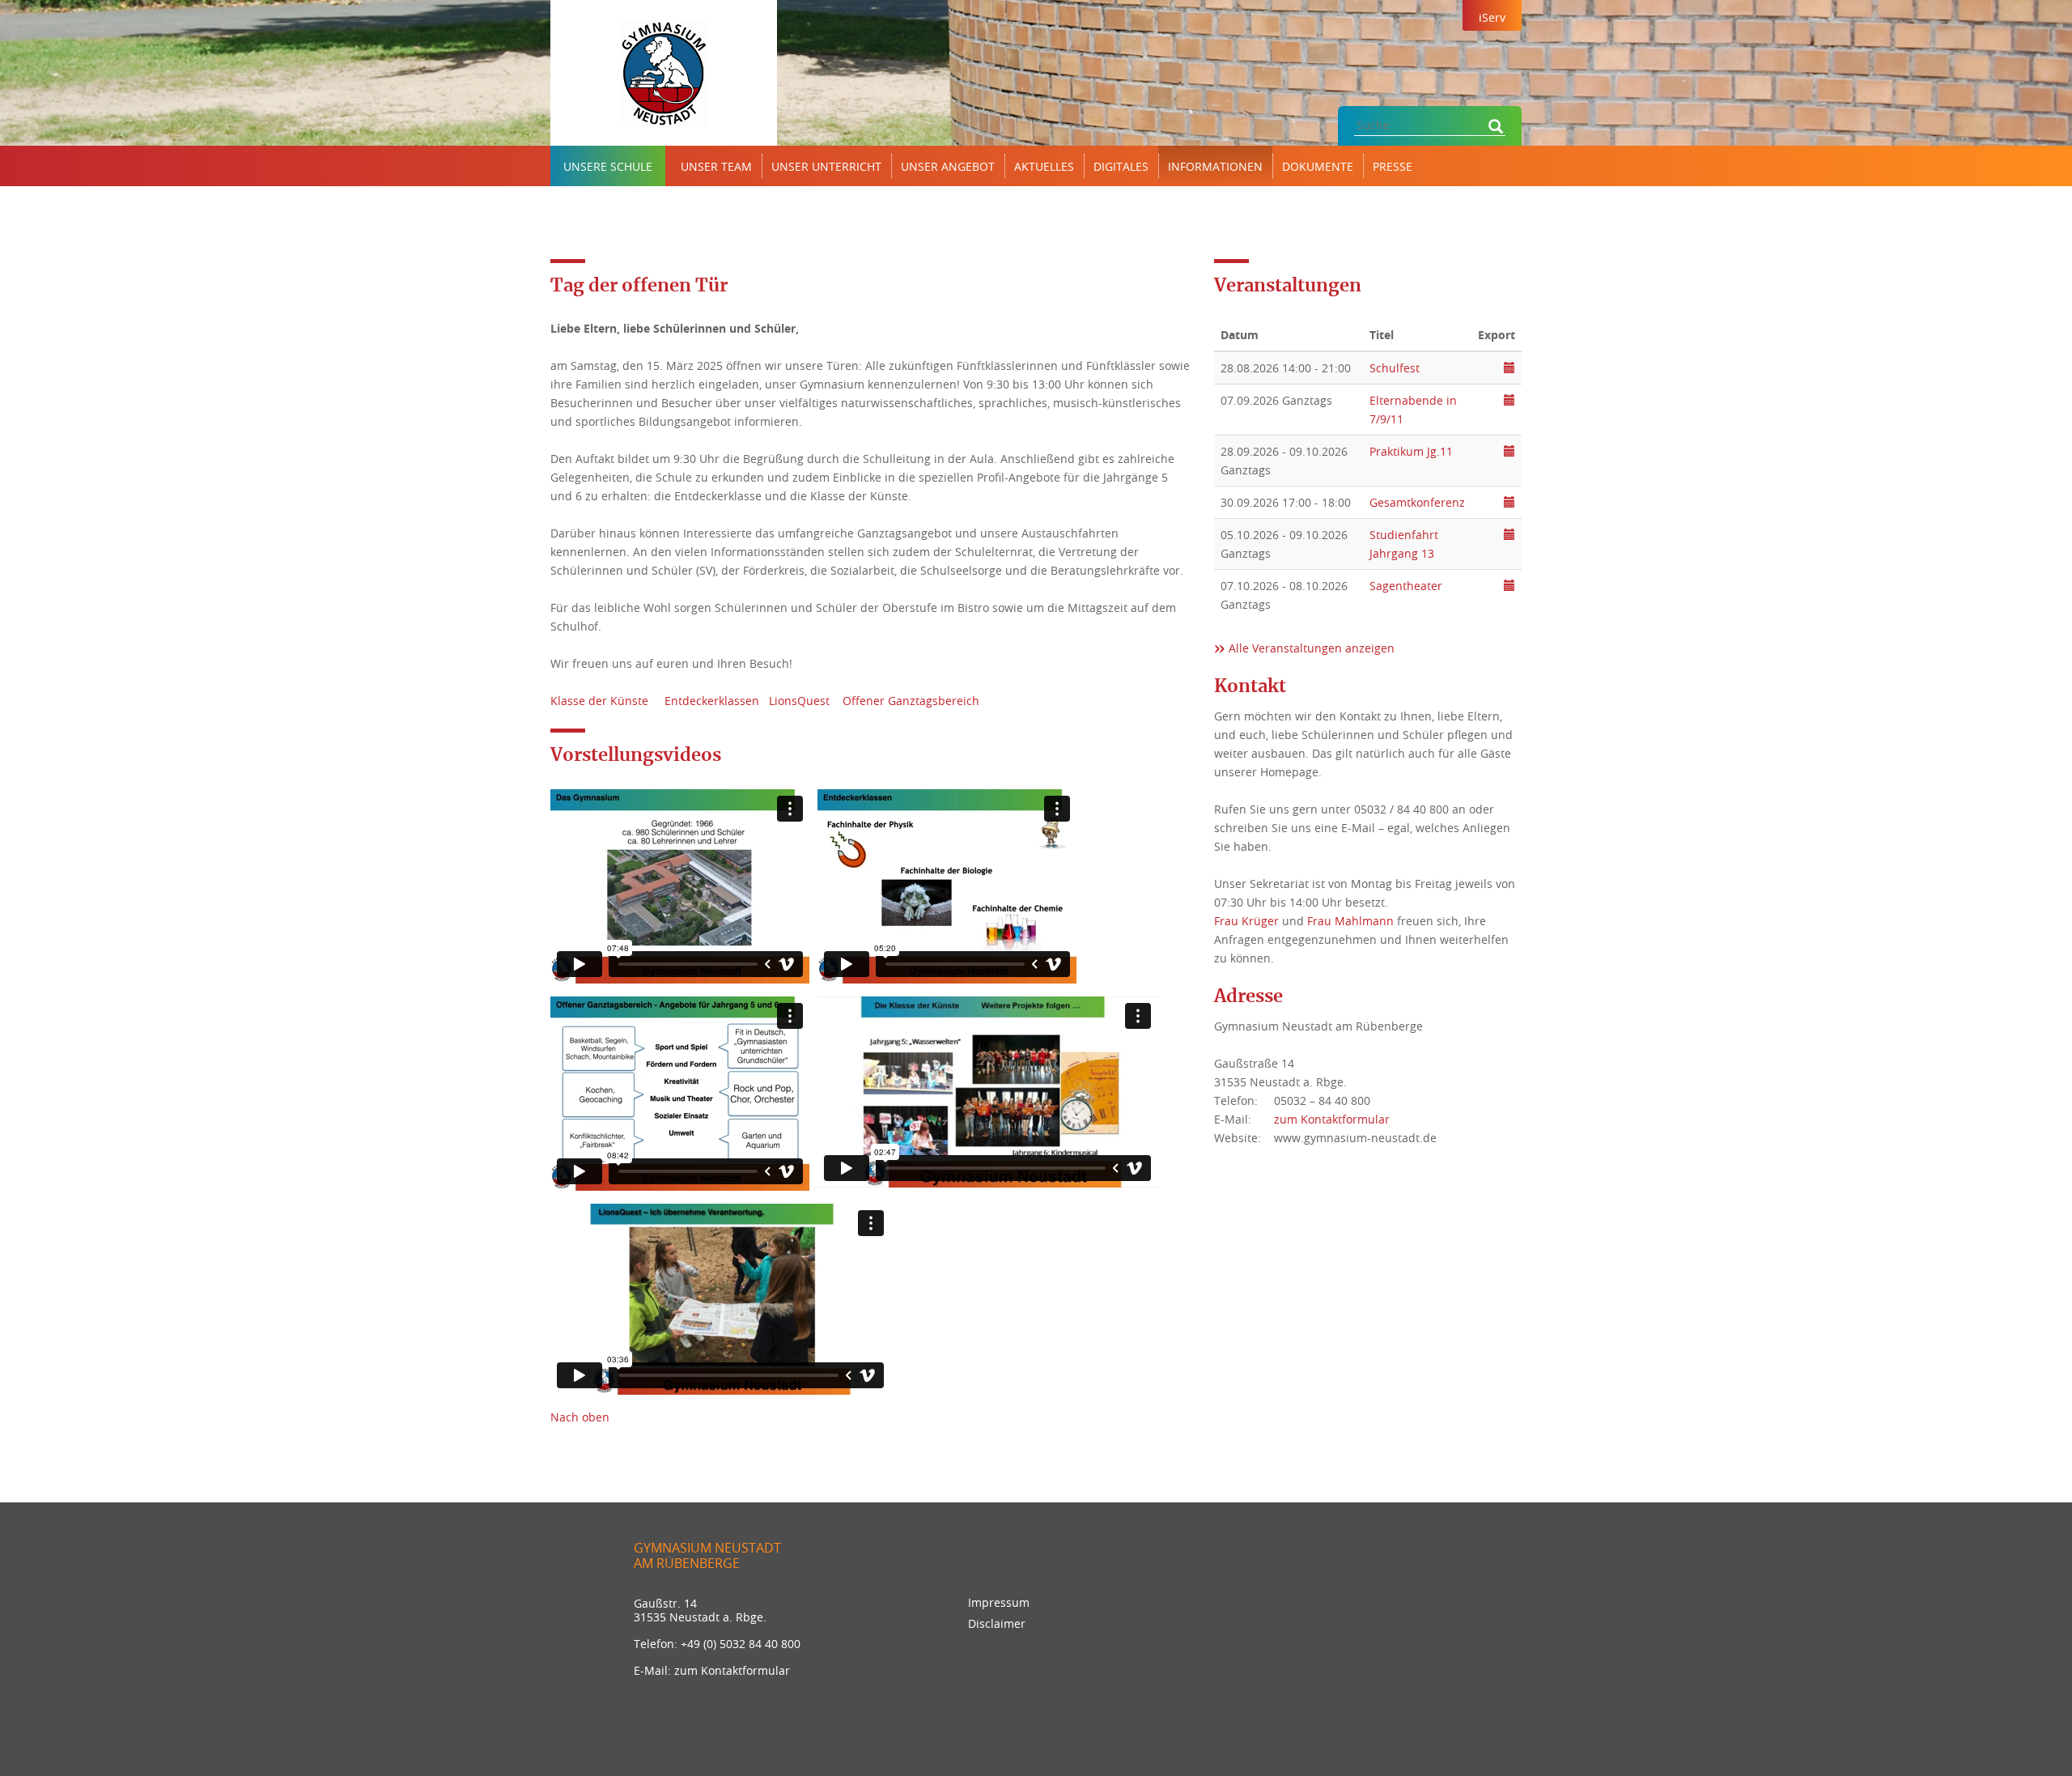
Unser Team (716, 166)
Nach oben (580, 1417)
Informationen (1215, 166)
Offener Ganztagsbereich (911, 701)
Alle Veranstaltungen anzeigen (1312, 648)
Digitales (1121, 166)
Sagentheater (1406, 586)
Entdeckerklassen (712, 701)
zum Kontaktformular (1332, 1119)
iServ (1492, 17)
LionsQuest (799, 701)
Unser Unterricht (826, 166)
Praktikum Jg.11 (1411, 451)
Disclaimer (997, 1623)
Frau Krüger (1246, 921)
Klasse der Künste (601, 701)
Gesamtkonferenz (1417, 502)
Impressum (999, 1602)
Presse (1393, 166)
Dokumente (1318, 166)
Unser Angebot (948, 166)
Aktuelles (1044, 166)
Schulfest (1395, 368)
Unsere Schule (608, 166)
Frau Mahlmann (1350, 921)
